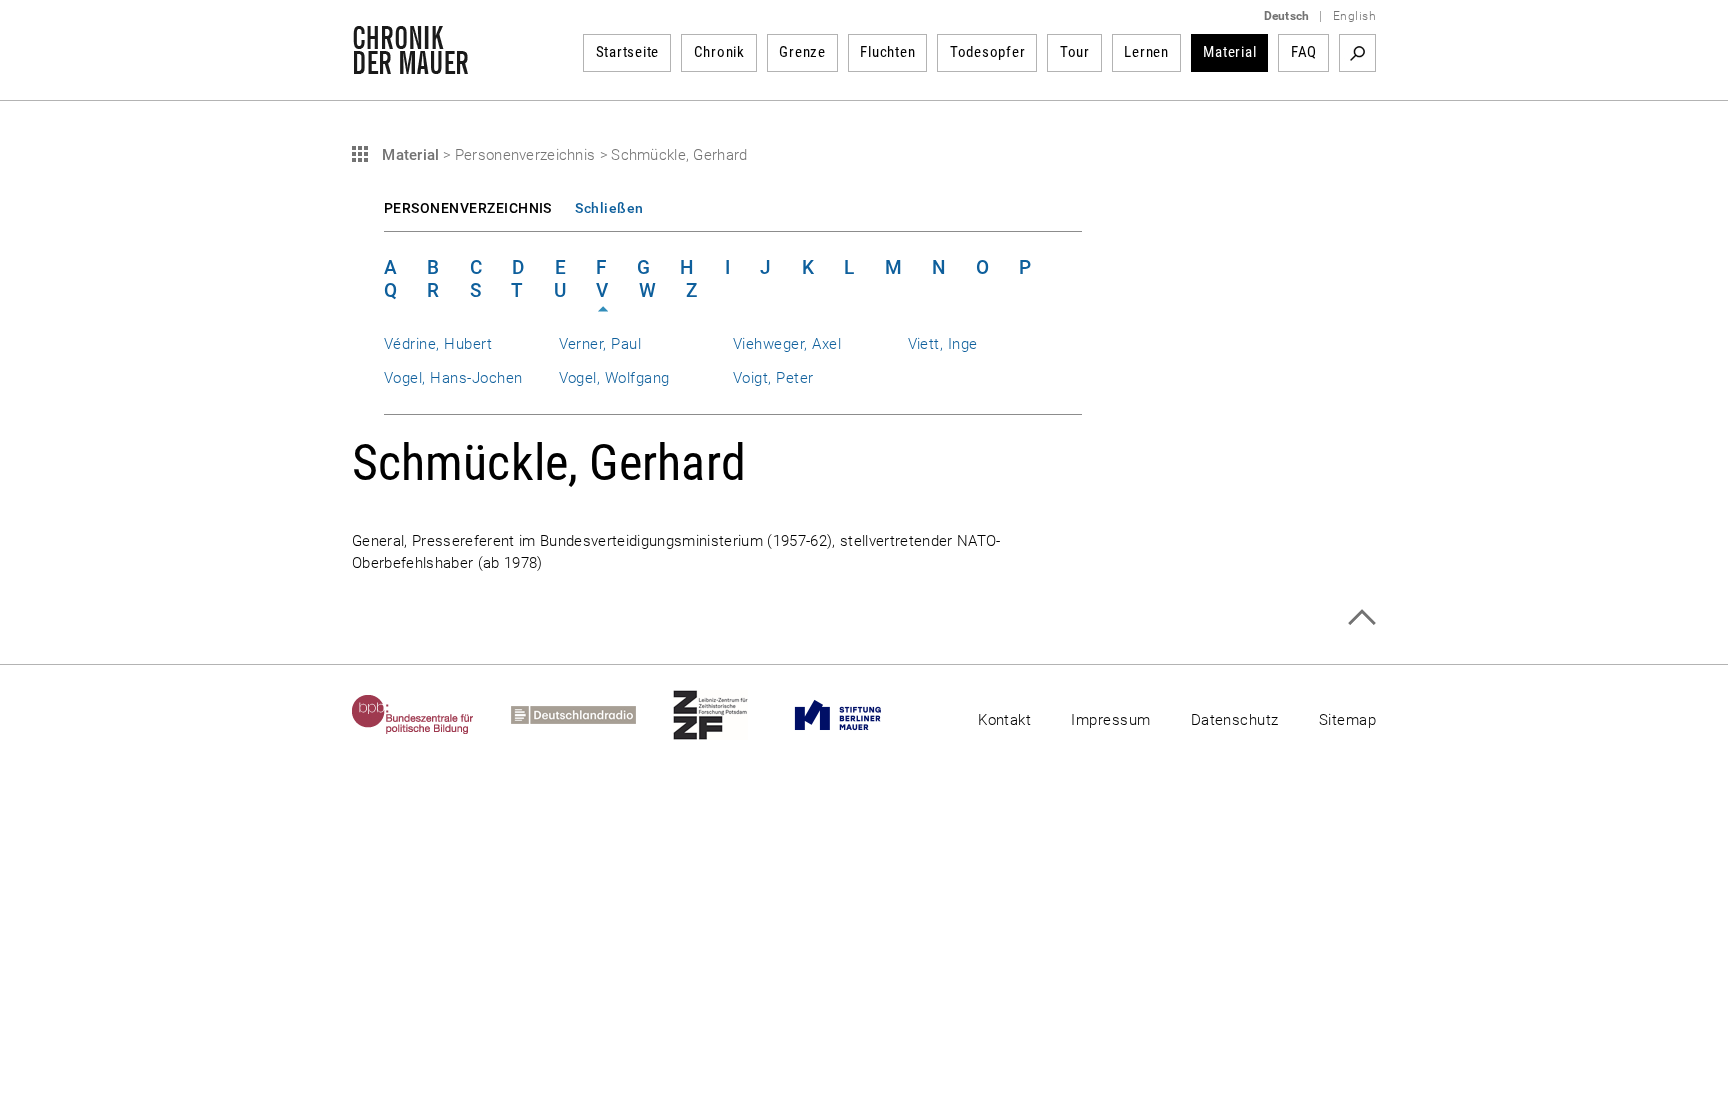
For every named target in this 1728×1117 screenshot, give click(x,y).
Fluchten (887, 52)
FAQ (1304, 52)
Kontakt (1004, 720)
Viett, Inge (943, 344)
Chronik (719, 52)
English (1354, 16)
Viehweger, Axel (787, 344)
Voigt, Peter (773, 378)
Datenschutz (1235, 720)
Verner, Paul (600, 344)
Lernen (1146, 52)
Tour (1075, 52)
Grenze (802, 52)
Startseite (628, 52)
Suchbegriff (1357, 53)
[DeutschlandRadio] (592, 715)
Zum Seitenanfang (1361, 617)
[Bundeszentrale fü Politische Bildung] (431, 715)
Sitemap (1347, 720)
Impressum (1110, 720)
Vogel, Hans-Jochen (453, 378)
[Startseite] (410, 64)
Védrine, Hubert (438, 344)
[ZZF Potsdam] (729, 715)
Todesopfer (988, 52)
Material (1229, 52)
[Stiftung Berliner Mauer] (856, 715)
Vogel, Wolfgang (614, 378)
